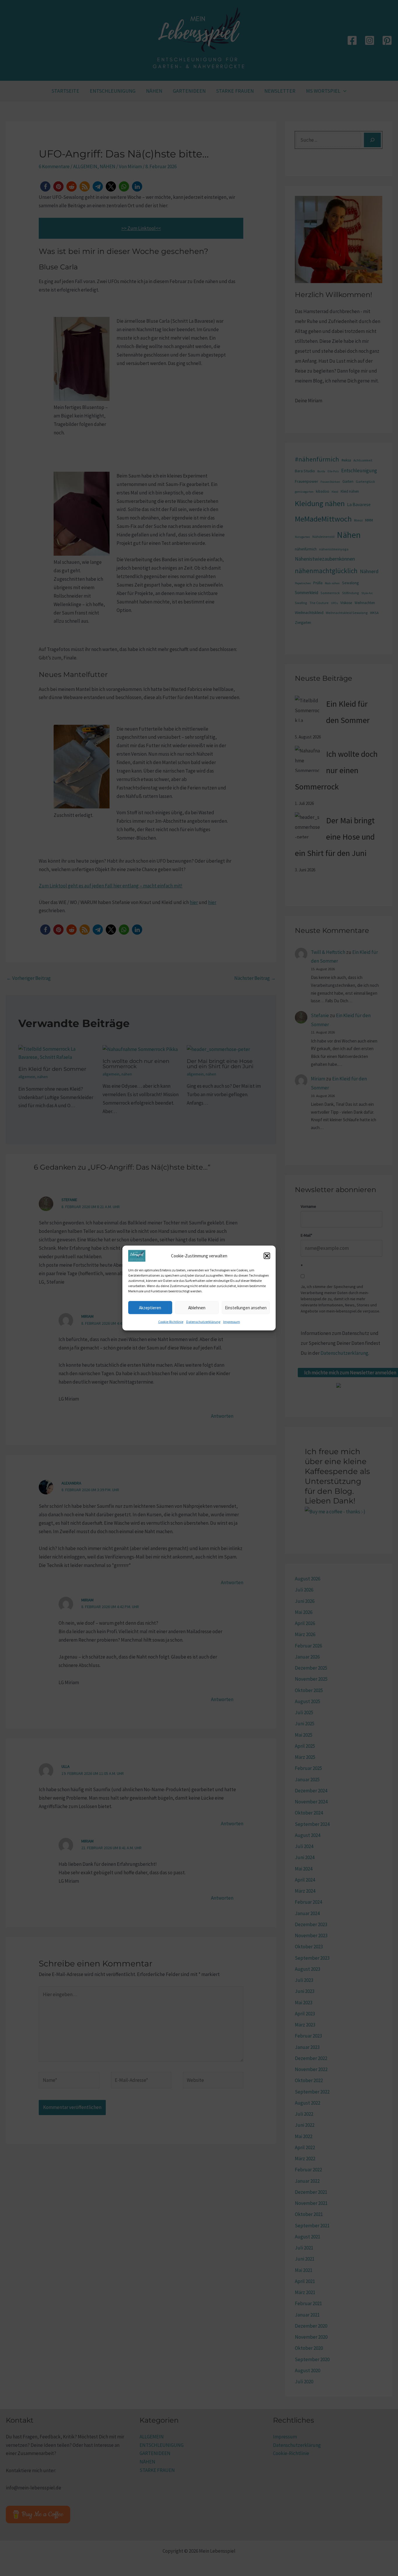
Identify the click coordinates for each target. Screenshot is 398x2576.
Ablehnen (197, 1307)
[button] (267, 1256)
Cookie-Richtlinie (171, 1322)
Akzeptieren (150, 1307)
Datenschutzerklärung (203, 1322)
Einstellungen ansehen (246, 1307)
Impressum (232, 1322)
